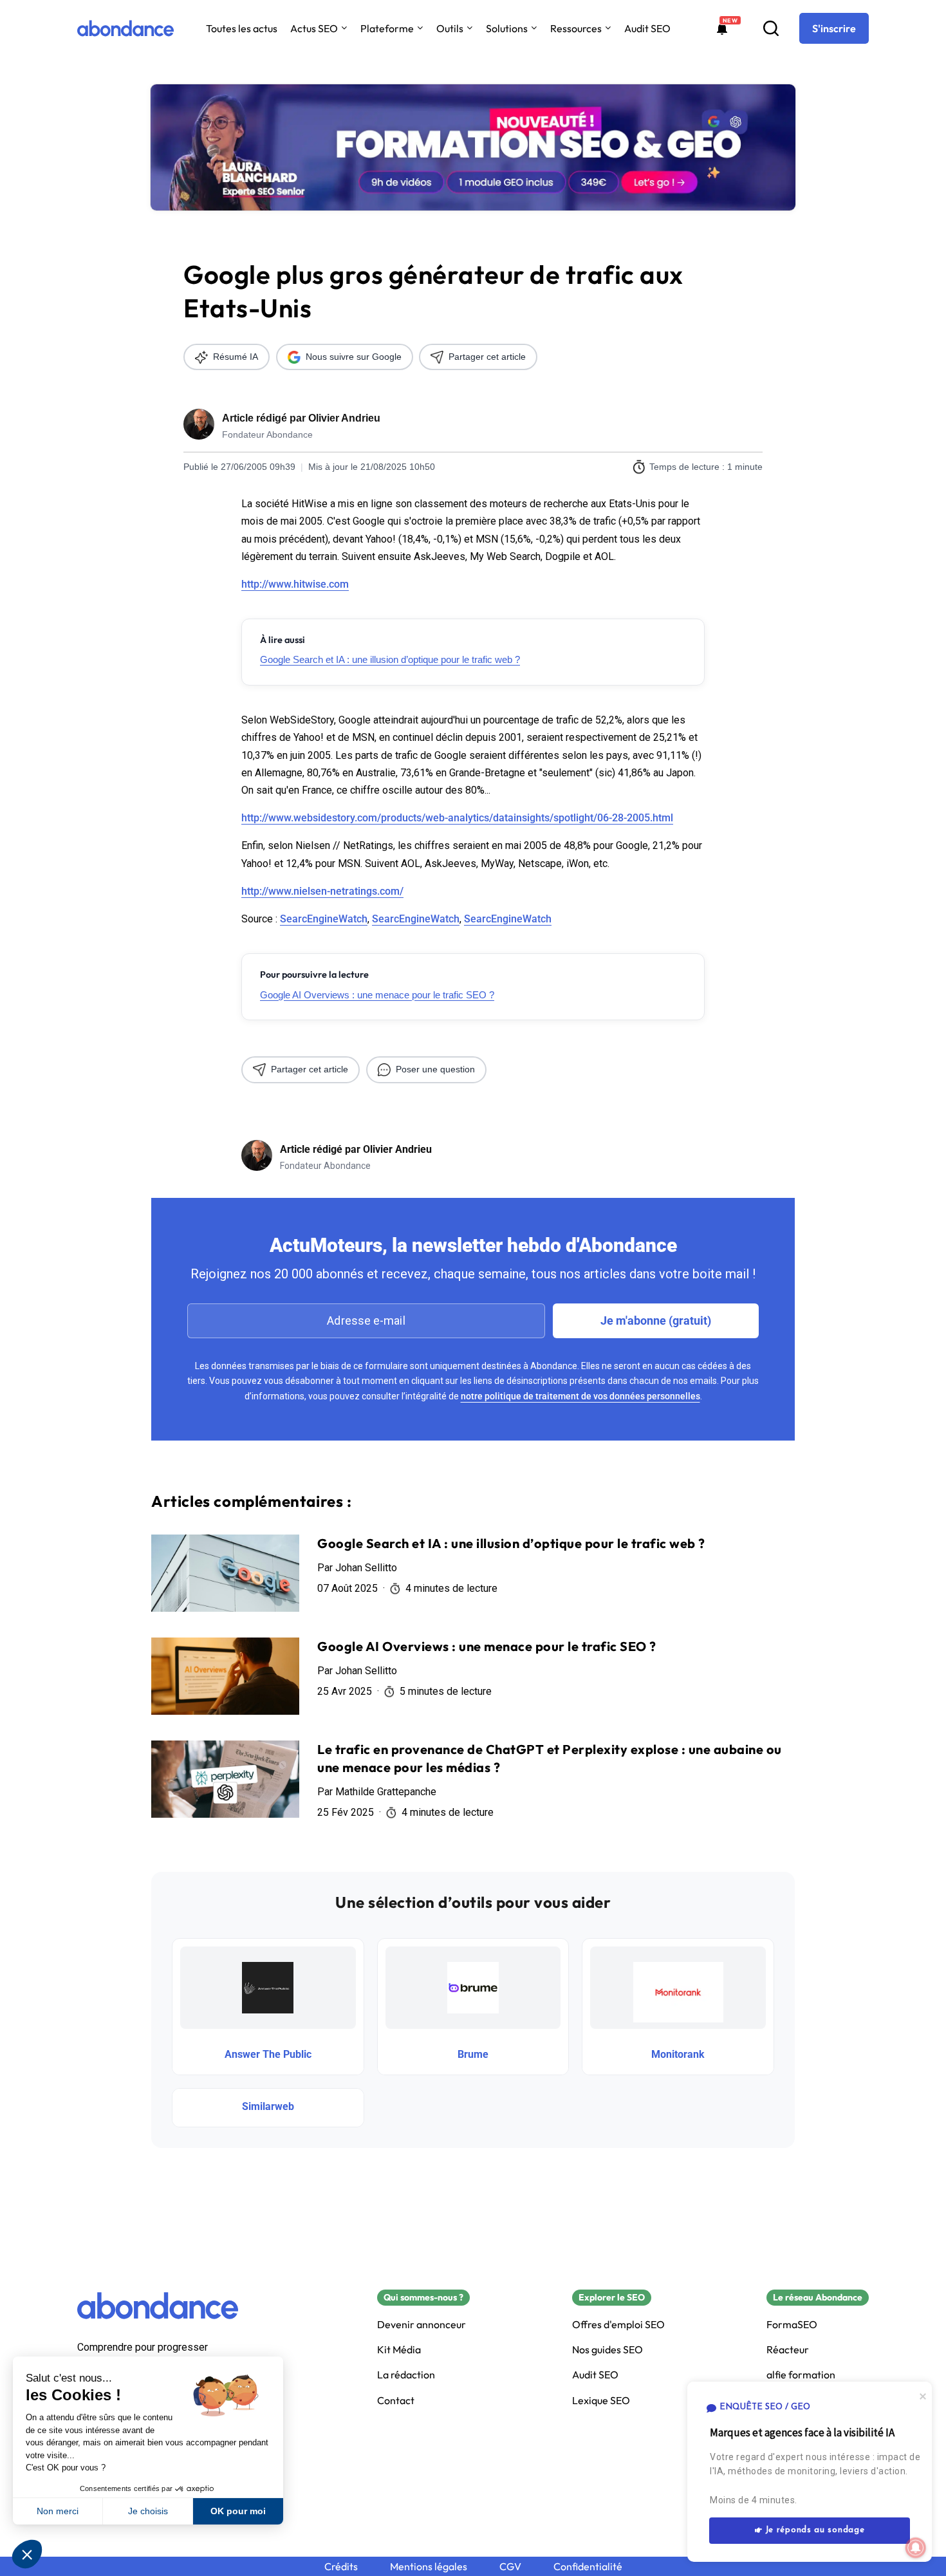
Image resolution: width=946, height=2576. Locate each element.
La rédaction (406, 2375)
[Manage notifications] (916, 2548)
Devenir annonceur (422, 2325)
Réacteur (788, 2350)
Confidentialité (588, 2567)
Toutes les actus (242, 28)
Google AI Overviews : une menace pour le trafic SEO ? (377, 995)
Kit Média (399, 2350)
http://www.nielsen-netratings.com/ (322, 891)
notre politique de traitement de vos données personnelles (580, 1396)
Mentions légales (429, 2567)
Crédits (341, 2567)
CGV (510, 2567)
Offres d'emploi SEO (618, 2325)
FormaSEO (792, 2325)
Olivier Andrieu (344, 418)
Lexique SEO (601, 2401)
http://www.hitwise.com (295, 584)
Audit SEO (647, 28)
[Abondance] (125, 28)
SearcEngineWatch (324, 919)
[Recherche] (771, 28)
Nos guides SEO (607, 2350)
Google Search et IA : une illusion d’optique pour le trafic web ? (390, 659)
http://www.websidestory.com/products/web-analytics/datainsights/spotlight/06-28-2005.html (457, 818)
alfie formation (801, 2375)
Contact (396, 2401)
